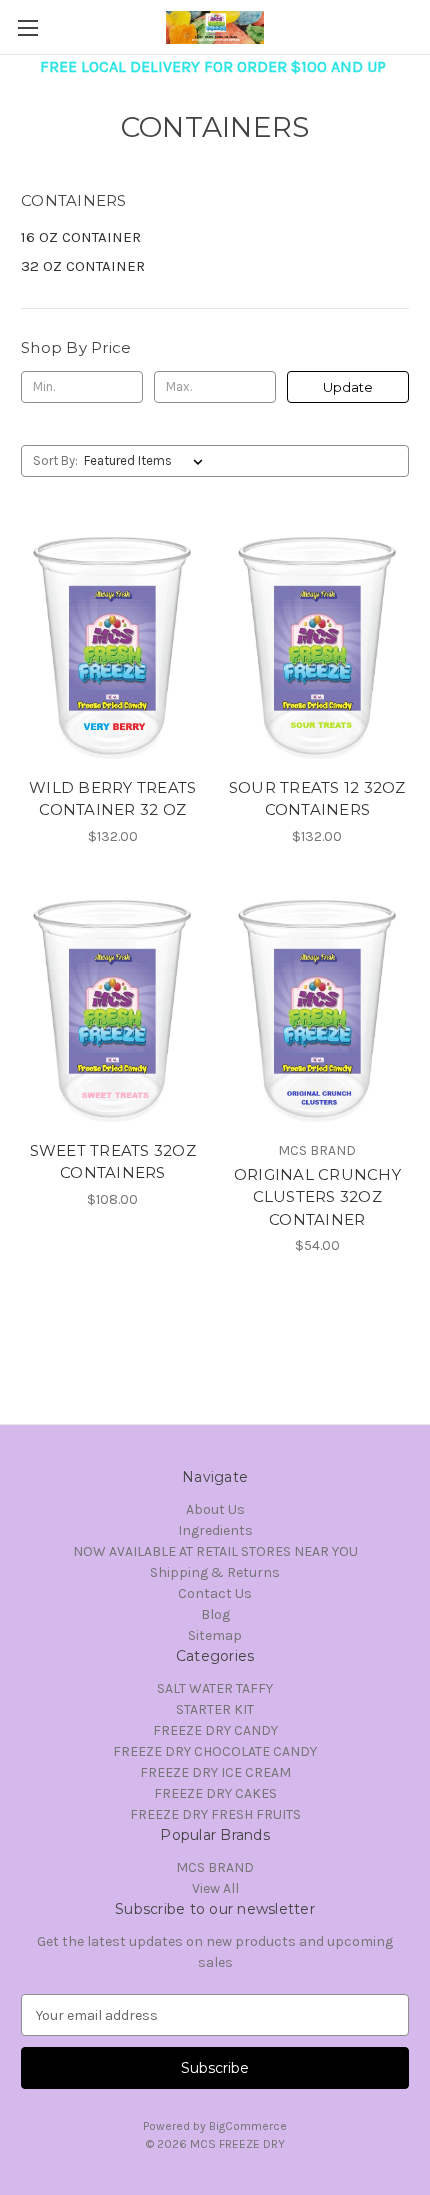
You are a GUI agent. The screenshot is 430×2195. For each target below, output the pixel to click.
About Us (215, 1509)
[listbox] (147, 461)
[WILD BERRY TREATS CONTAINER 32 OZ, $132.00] (113, 646)
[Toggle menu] (27, 27)
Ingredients (215, 1530)
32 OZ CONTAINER (83, 266)
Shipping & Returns (215, 1572)
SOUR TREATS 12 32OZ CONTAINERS (317, 799)
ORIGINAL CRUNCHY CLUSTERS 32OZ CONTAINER (317, 1197)
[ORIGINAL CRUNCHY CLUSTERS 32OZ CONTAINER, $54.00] (318, 1009)
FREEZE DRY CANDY (215, 1730)
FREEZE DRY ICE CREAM (215, 1772)
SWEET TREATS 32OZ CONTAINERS (113, 1162)
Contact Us (215, 1593)
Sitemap (215, 1635)
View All (215, 1888)
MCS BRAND (215, 1867)
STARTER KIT (215, 1709)
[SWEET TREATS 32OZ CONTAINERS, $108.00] (113, 1009)
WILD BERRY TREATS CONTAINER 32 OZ (112, 799)
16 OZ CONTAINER (81, 237)
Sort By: (55, 460)
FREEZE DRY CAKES (215, 1793)
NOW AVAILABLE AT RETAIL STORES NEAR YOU (215, 1551)
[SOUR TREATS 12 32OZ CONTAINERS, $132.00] (318, 646)
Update (348, 387)
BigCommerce (248, 2126)
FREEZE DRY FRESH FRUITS (215, 1814)
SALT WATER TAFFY (215, 1688)
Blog (215, 1614)
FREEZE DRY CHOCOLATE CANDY (215, 1751)
